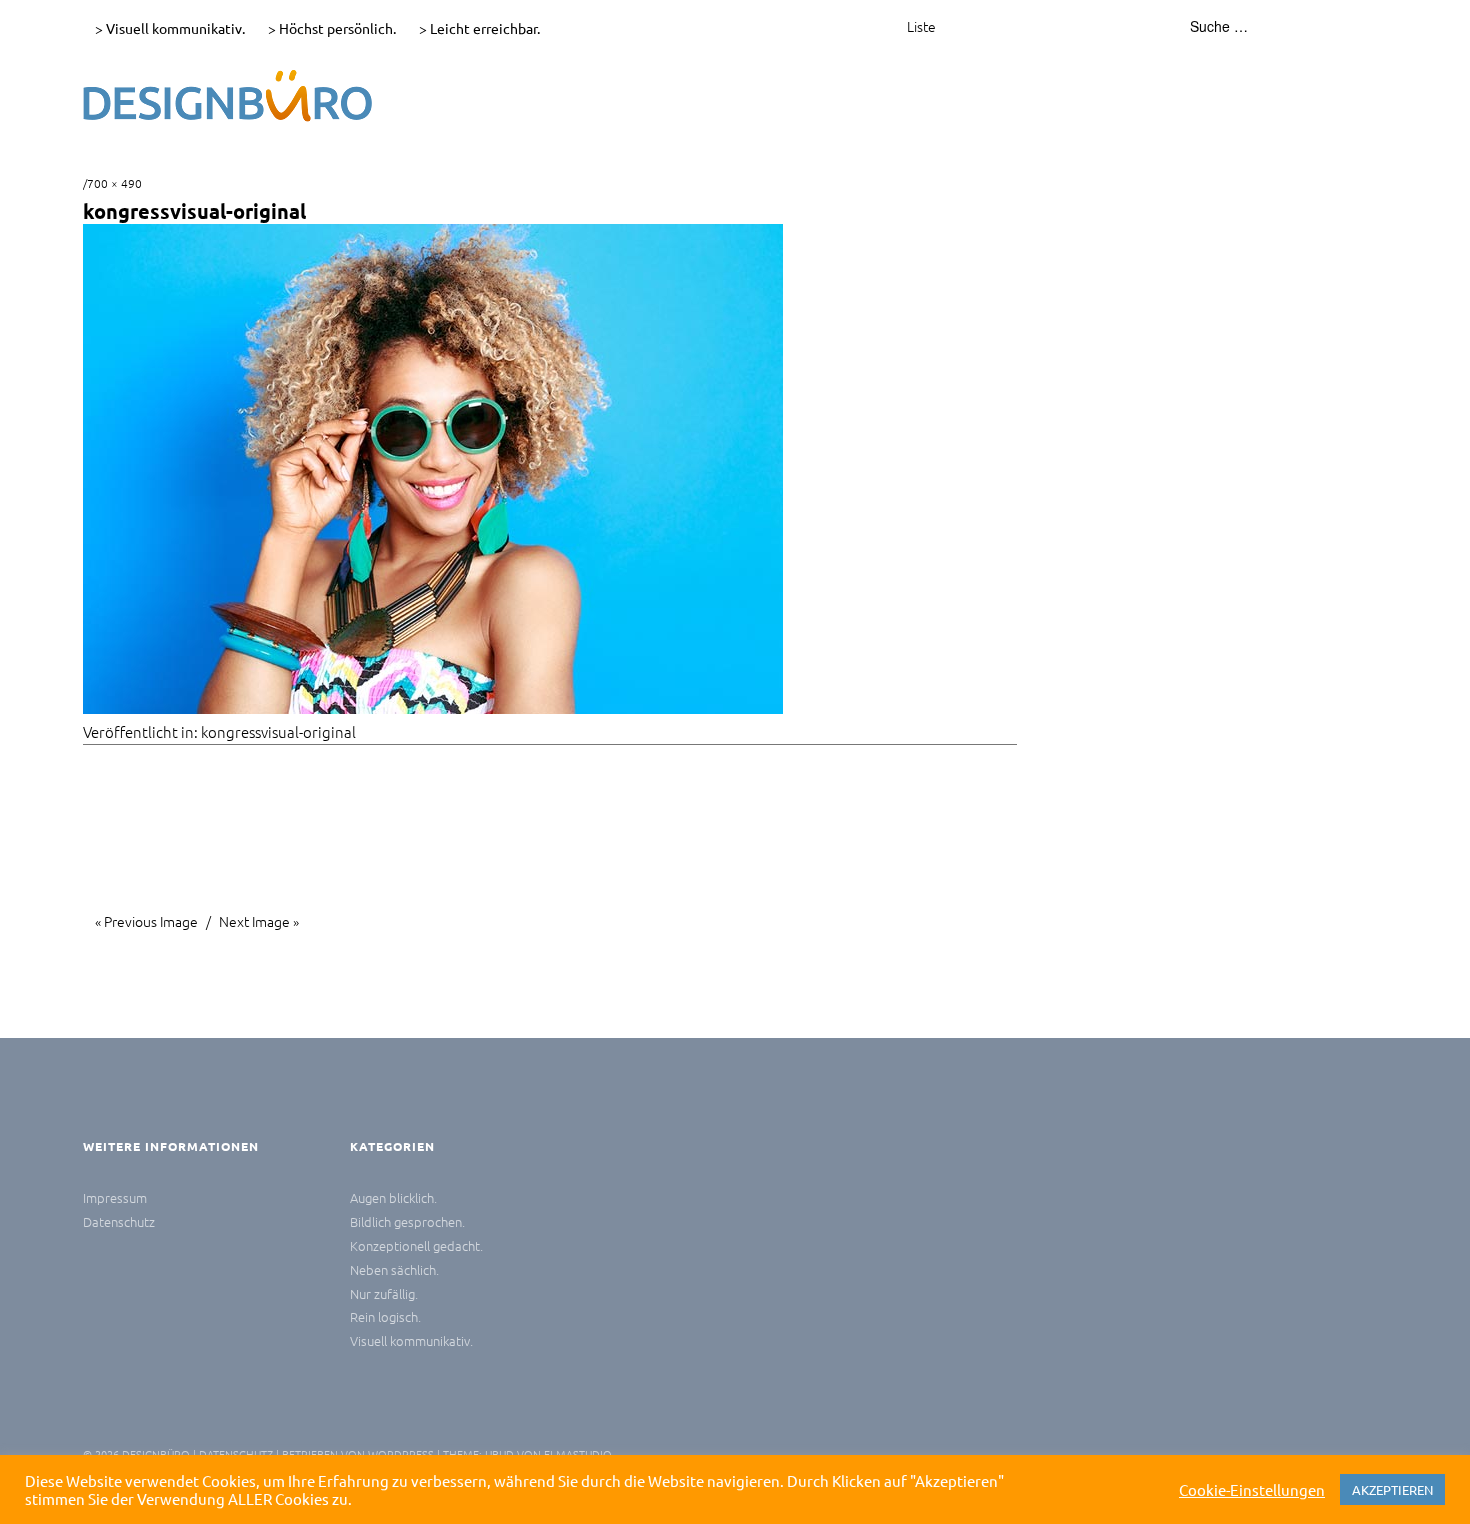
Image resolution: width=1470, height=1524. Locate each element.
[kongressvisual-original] (433, 707)
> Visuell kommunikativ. (170, 28)
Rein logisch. (385, 1316)
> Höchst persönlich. (332, 28)
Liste (921, 26)
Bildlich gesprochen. (407, 1221)
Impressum (115, 1197)
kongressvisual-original (278, 731)
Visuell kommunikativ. (411, 1340)
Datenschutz (119, 1221)
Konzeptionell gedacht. (416, 1245)
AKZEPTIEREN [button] (1392, 1489)
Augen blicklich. (393, 1197)
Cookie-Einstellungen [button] (1252, 1490)
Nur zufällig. (384, 1293)
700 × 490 (114, 183)
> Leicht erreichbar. (479, 28)
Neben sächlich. (394, 1269)
